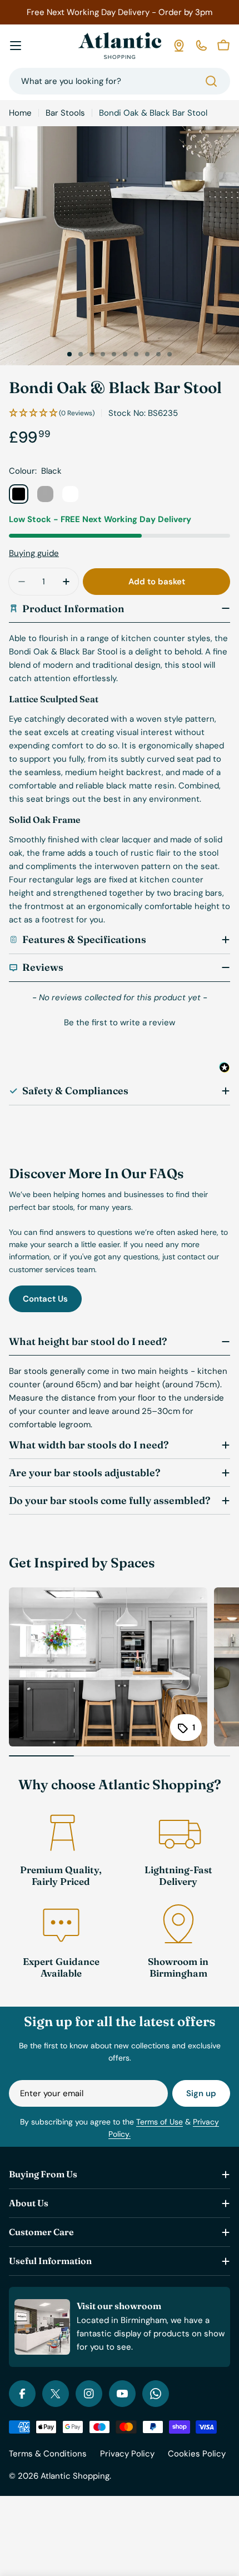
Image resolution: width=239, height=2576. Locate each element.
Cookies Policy (197, 2454)
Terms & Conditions (48, 2454)
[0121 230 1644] (201, 46)
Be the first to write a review (120, 1023)
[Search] (211, 81)
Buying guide (34, 553)
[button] (69, 354)
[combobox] (120, 81)
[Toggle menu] (16, 46)
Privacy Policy (127, 2454)
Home (20, 113)
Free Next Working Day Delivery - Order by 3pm (120, 12)
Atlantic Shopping (75, 2476)
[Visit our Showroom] (179, 46)
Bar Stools (65, 113)
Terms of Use (160, 2122)
